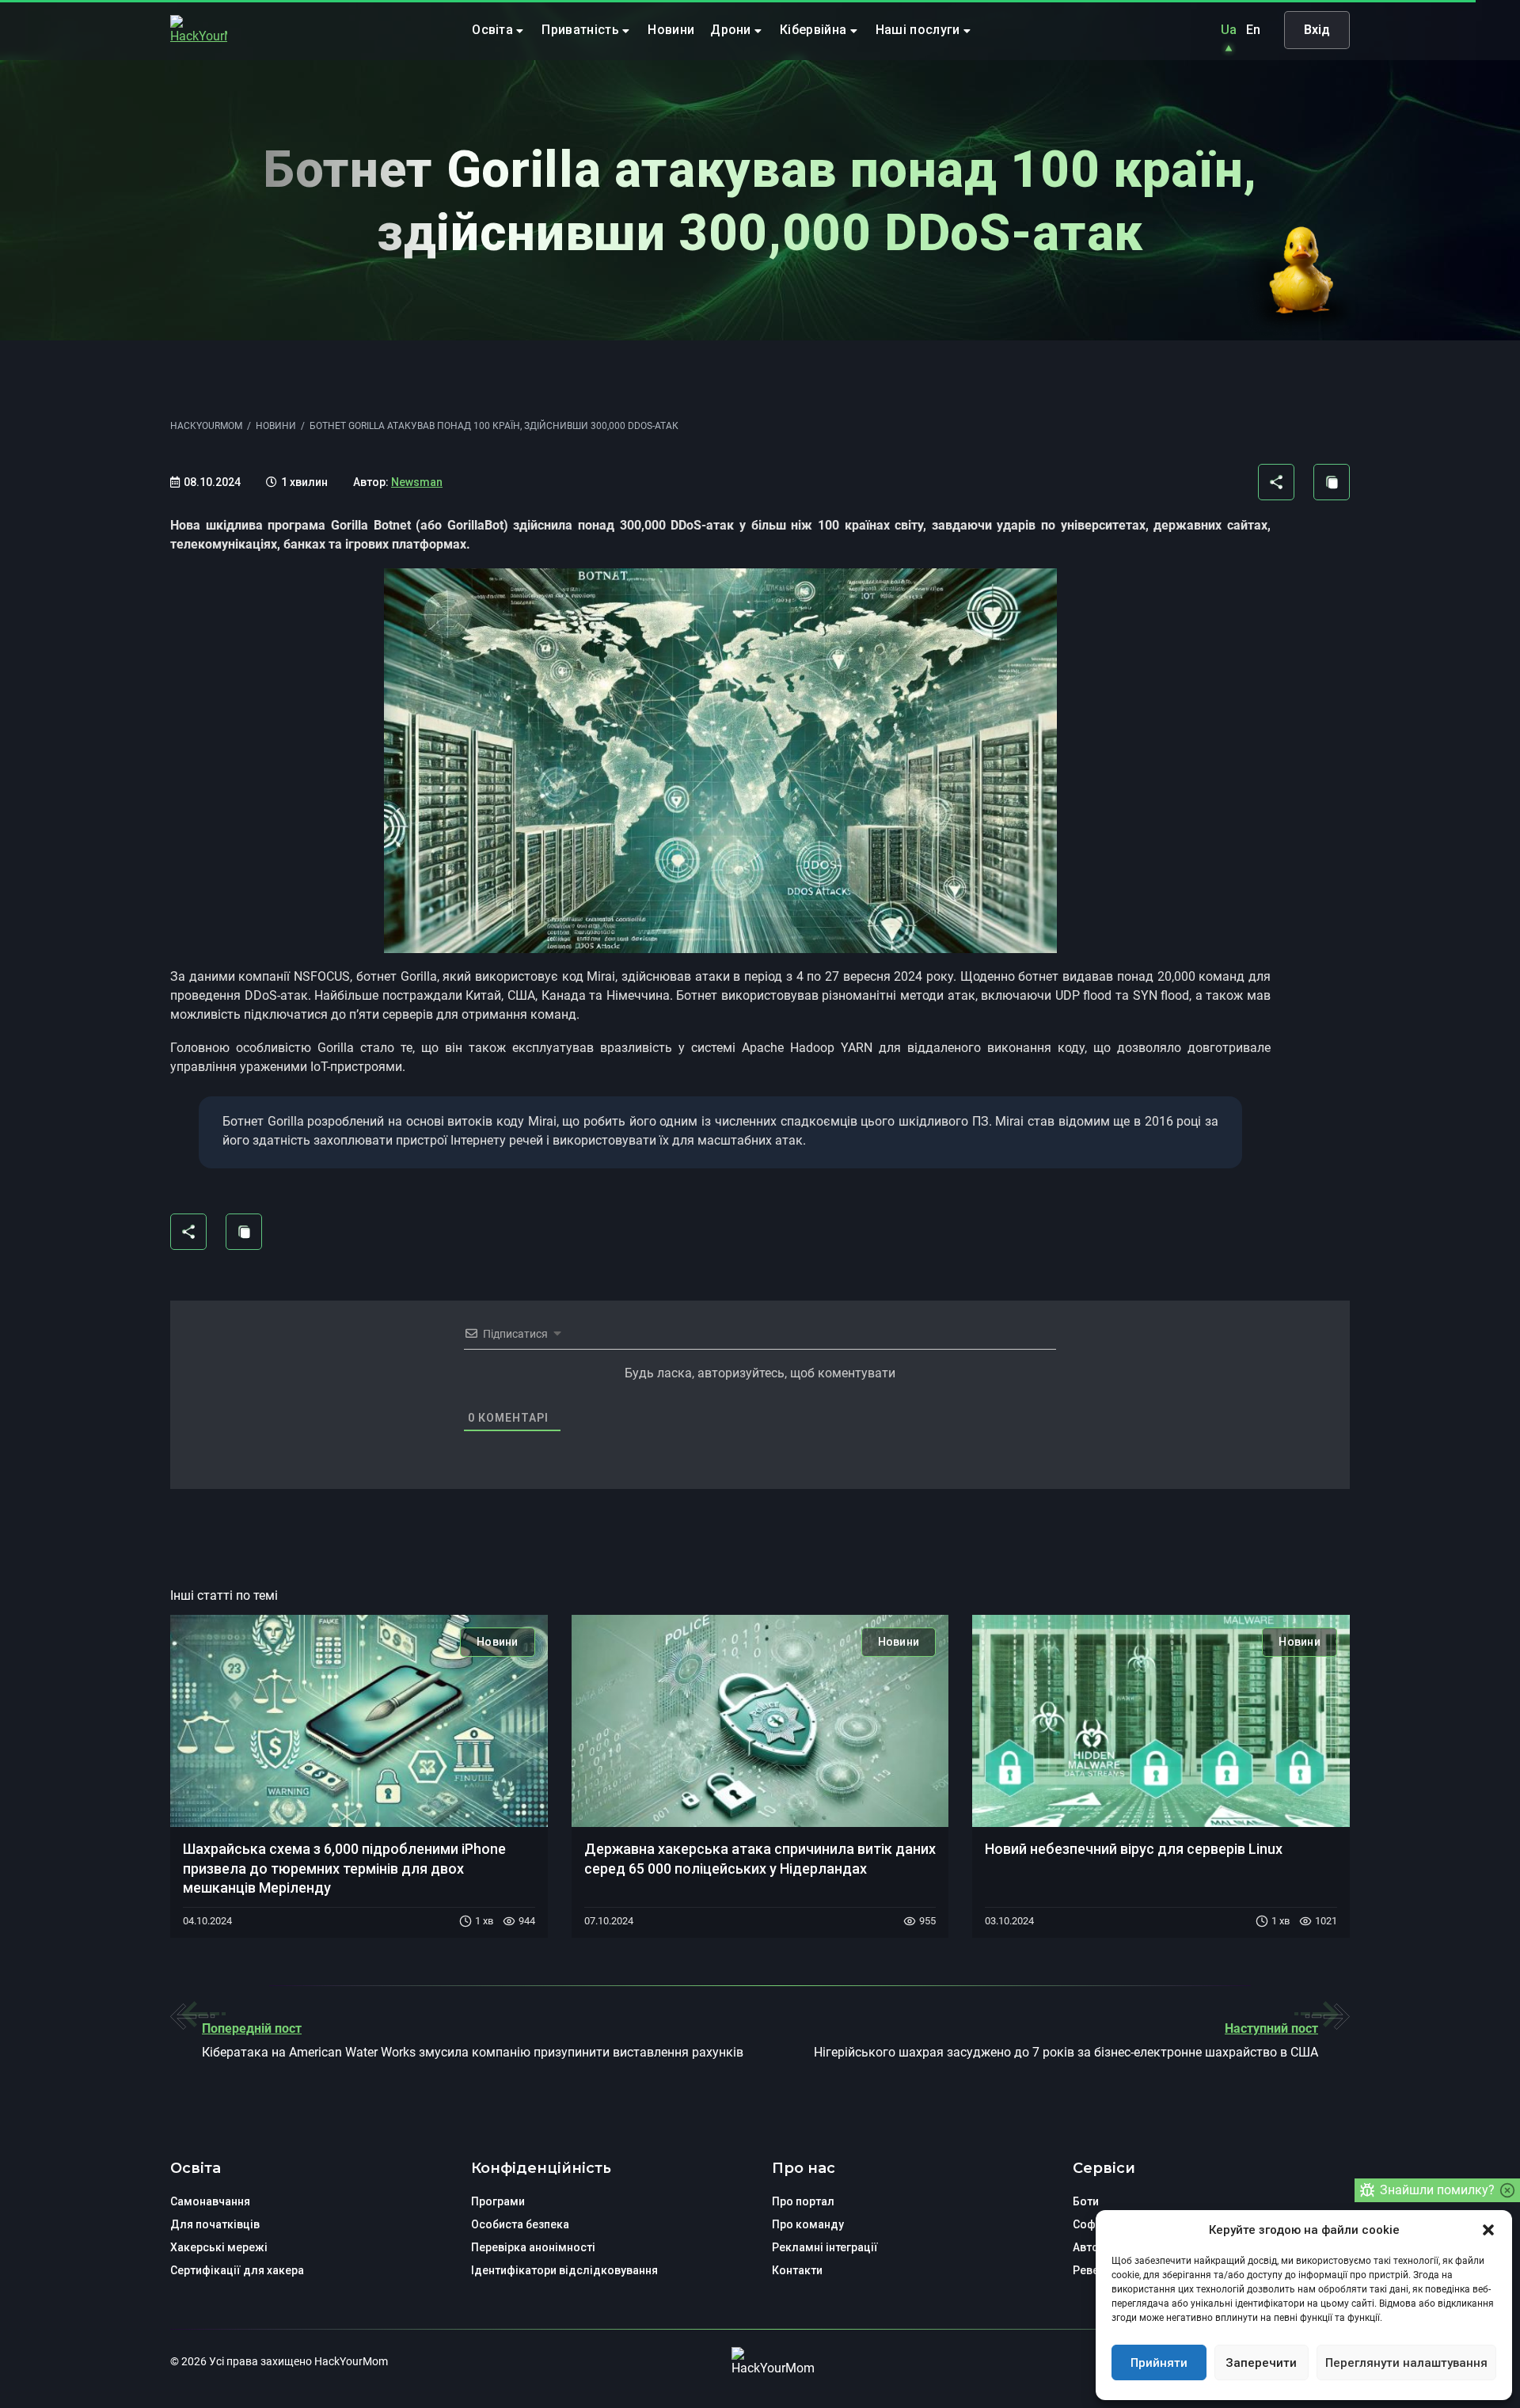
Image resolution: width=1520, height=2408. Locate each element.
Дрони (732, 30)
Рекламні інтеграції (825, 2247)
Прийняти (1159, 2363)
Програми (498, 2201)
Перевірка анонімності (533, 2247)
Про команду (808, 2224)
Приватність (582, 30)
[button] (1488, 2230)
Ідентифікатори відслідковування (564, 2270)
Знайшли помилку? (1437, 2190)
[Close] (1507, 2190)
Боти (1086, 2201)
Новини (671, 30)
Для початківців (215, 2224)
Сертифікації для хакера (237, 2270)
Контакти (797, 2270)
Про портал (803, 2201)
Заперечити (1261, 2363)
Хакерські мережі (219, 2247)
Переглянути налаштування (1406, 2363)
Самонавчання (210, 2201)
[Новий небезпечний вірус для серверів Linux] (1161, 1721)
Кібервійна (815, 30)
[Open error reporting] (1367, 2190)
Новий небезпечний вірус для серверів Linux (1134, 1849)
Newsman (417, 482)
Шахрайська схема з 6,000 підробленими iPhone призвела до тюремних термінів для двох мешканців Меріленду (344, 1868)
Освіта (494, 30)
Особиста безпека (520, 2224)
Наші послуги (920, 30)
